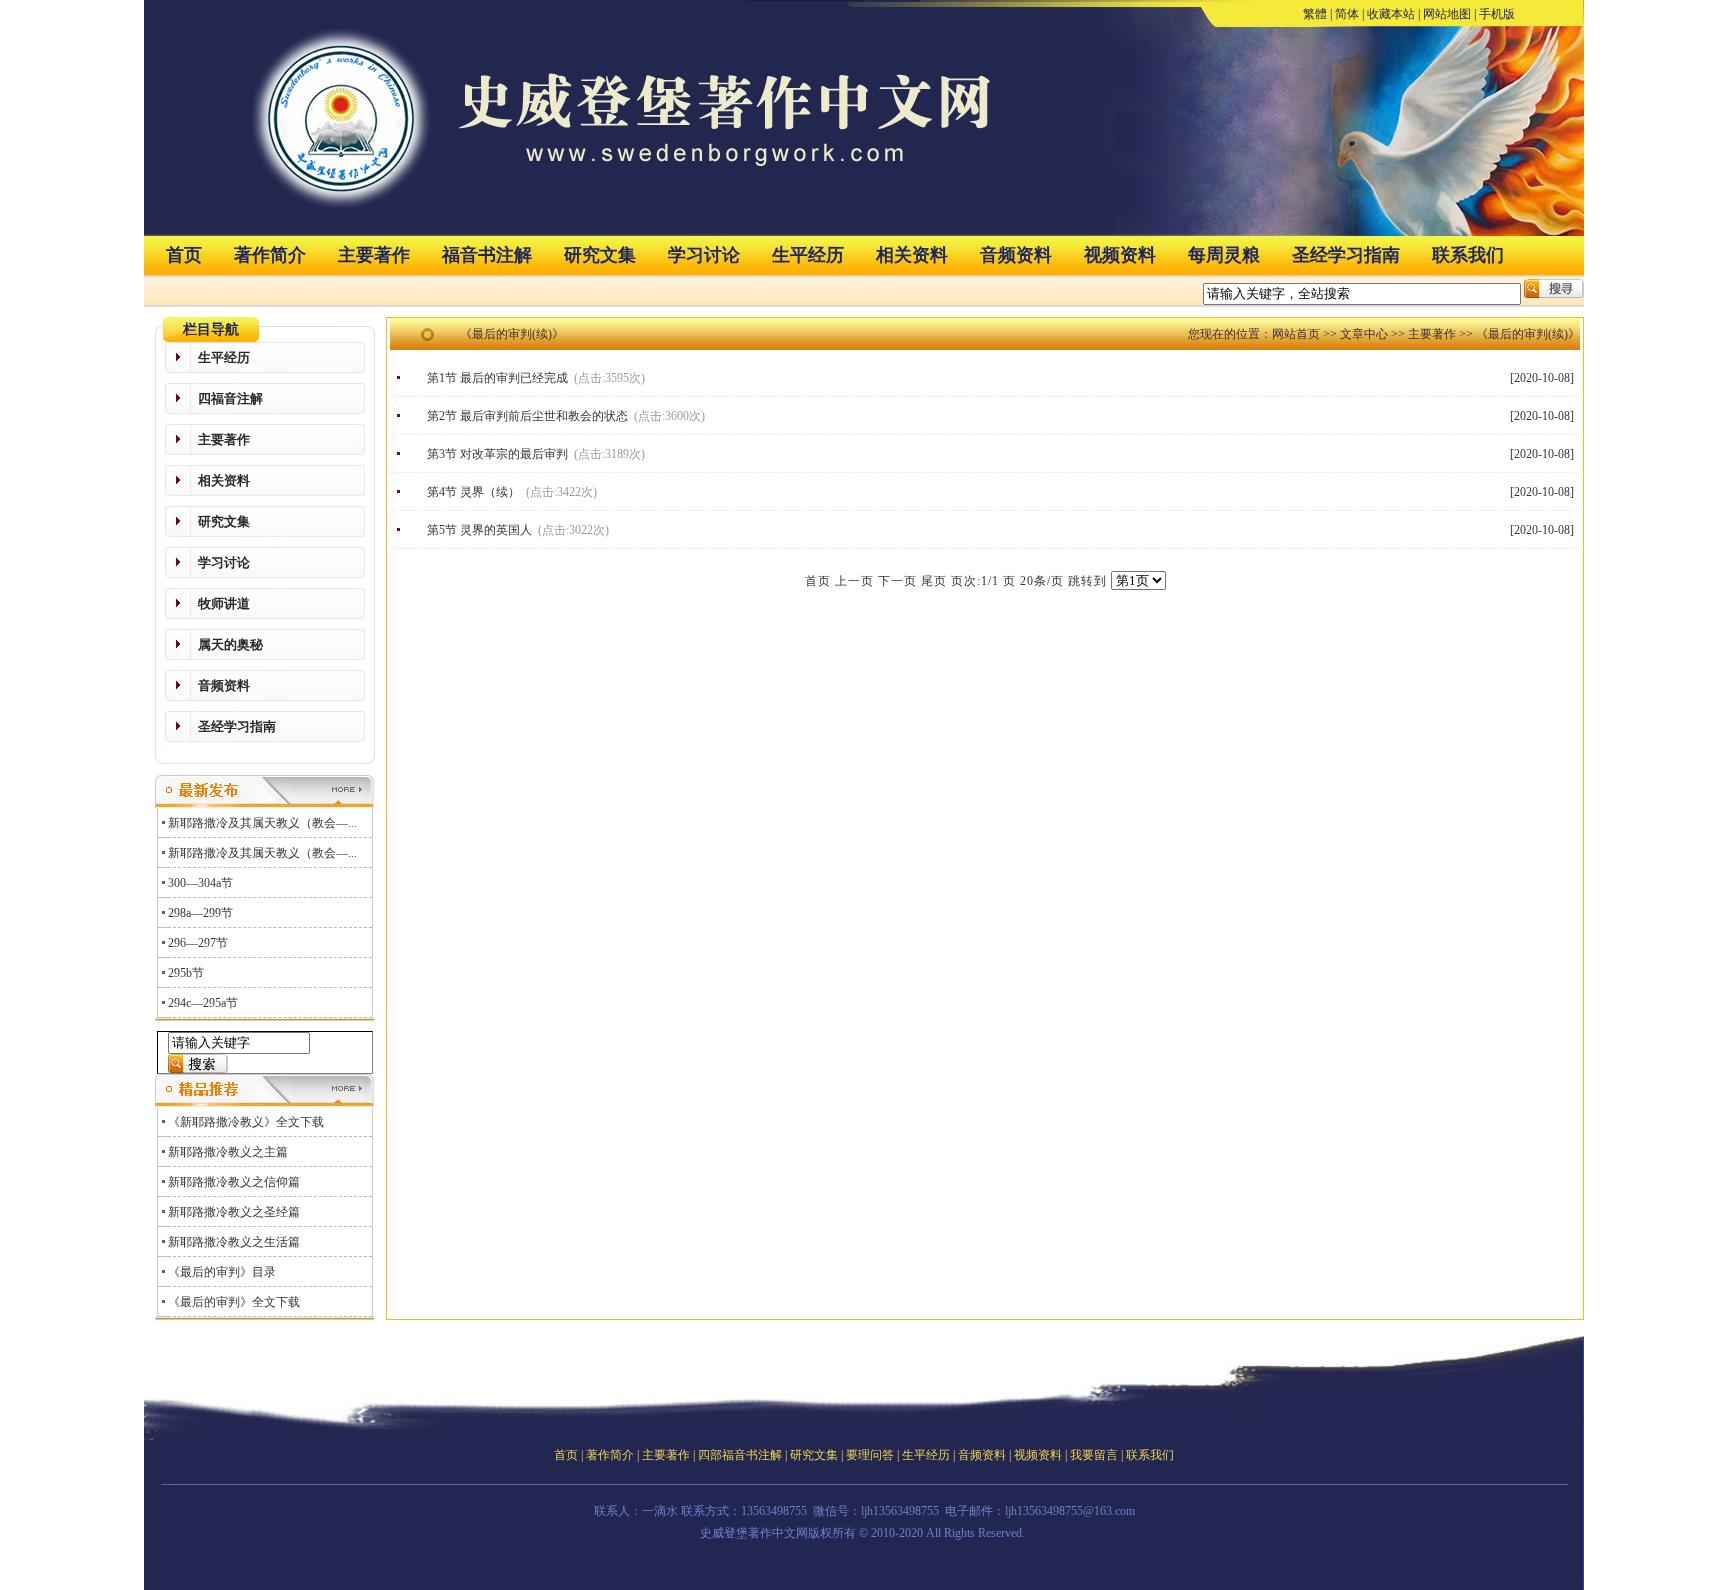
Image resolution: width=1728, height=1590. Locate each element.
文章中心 (1364, 334)
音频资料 (1016, 255)
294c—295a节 (203, 1003)
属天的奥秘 (230, 644)
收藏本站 (1391, 14)
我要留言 (1094, 1455)
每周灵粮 (1224, 255)
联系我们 (1468, 255)
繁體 (1315, 14)
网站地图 (1447, 14)
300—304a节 (200, 883)
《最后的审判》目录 (222, 1272)
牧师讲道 (224, 603)
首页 (184, 255)
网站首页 (1296, 334)
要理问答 (870, 1455)
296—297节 (198, 943)
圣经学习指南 (1346, 255)
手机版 (1497, 14)
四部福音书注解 (740, 1455)
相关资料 (912, 255)
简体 (1347, 14)
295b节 (186, 973)
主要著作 (374, 255)
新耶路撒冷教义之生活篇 (234, 1242)
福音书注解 (487, 255)
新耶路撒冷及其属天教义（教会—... (262, 823)
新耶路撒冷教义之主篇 (228, 1152)
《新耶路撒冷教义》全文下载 (246, 1122)
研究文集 (600, 255)
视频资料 (1120, 255)
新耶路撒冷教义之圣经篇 (234, 1212)
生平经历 (808, 255)
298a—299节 (200, 913)
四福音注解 (230, 398)
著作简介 (270, 255)
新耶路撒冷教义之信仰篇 (234, 1182)
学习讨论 (704, 255)
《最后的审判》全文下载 (234, 1302)
